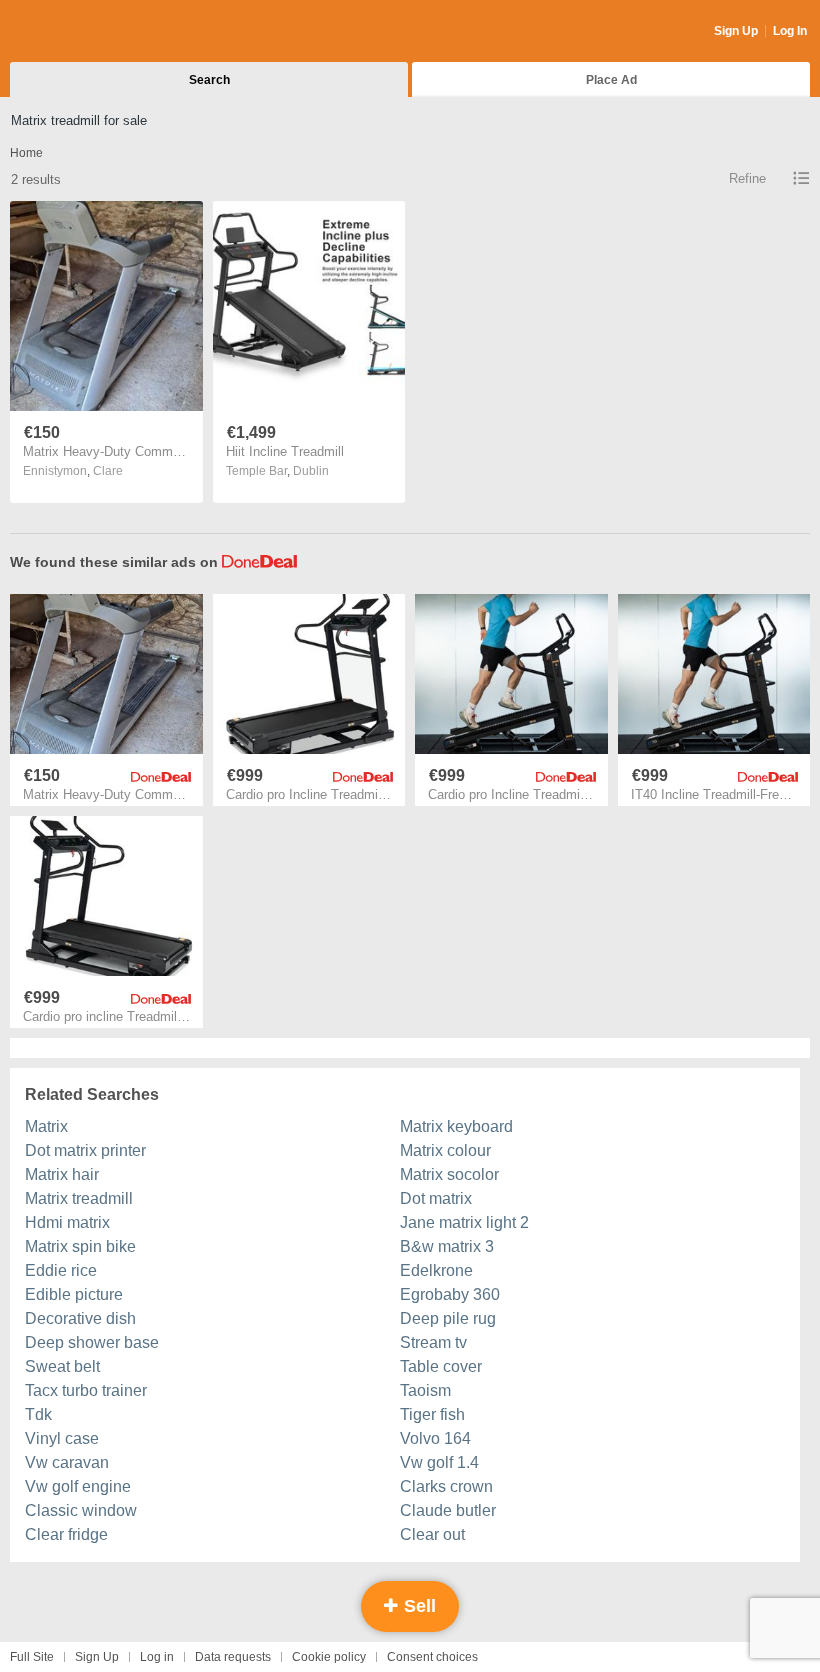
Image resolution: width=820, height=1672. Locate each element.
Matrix (46, 1126)
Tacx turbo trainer (86, 1390)
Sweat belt (62, 1366)
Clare (108, 471)
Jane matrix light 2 (464, 1222)
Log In (790, 31)
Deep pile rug (448, 1318)
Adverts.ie (88, 32)
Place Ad (611, 80)
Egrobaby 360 (450, 1294)
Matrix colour (445, 1150)
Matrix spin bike (80, 1246)
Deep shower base (92, 1342)
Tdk (38, 1414)
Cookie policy (329, 1657)
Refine (747, 178)
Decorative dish (80, 1318)
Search (209, 80)
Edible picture (74, 1294)
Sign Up (736, 31)
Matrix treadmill (79, 1198)
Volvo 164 (435, 1438)
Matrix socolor (449, 1174)
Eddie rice (61, 1270)
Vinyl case (62, 1438)
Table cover (441, 1366)
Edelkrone (436, 1270)
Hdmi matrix (67, 1222)
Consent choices (432, 1657)
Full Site (32, 1657)
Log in (157, 1657)
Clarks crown (446, 1486)
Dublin (311, 471)
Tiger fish (432, 1414)
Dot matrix (436, 1198)
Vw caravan (67, 1462)
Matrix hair (62, 1174)
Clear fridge (66, 1534)
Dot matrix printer (85, 1150)
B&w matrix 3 (447, 1246)
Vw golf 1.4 (439, 1462)
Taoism (425, 1390)
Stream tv (433, 1342)
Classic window (81, 1510)
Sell (417, 1606)
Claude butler (448, 1510)
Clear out (432, 1534)
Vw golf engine (78, 1486)
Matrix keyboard (456, 1126)
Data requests (233, 1657)
